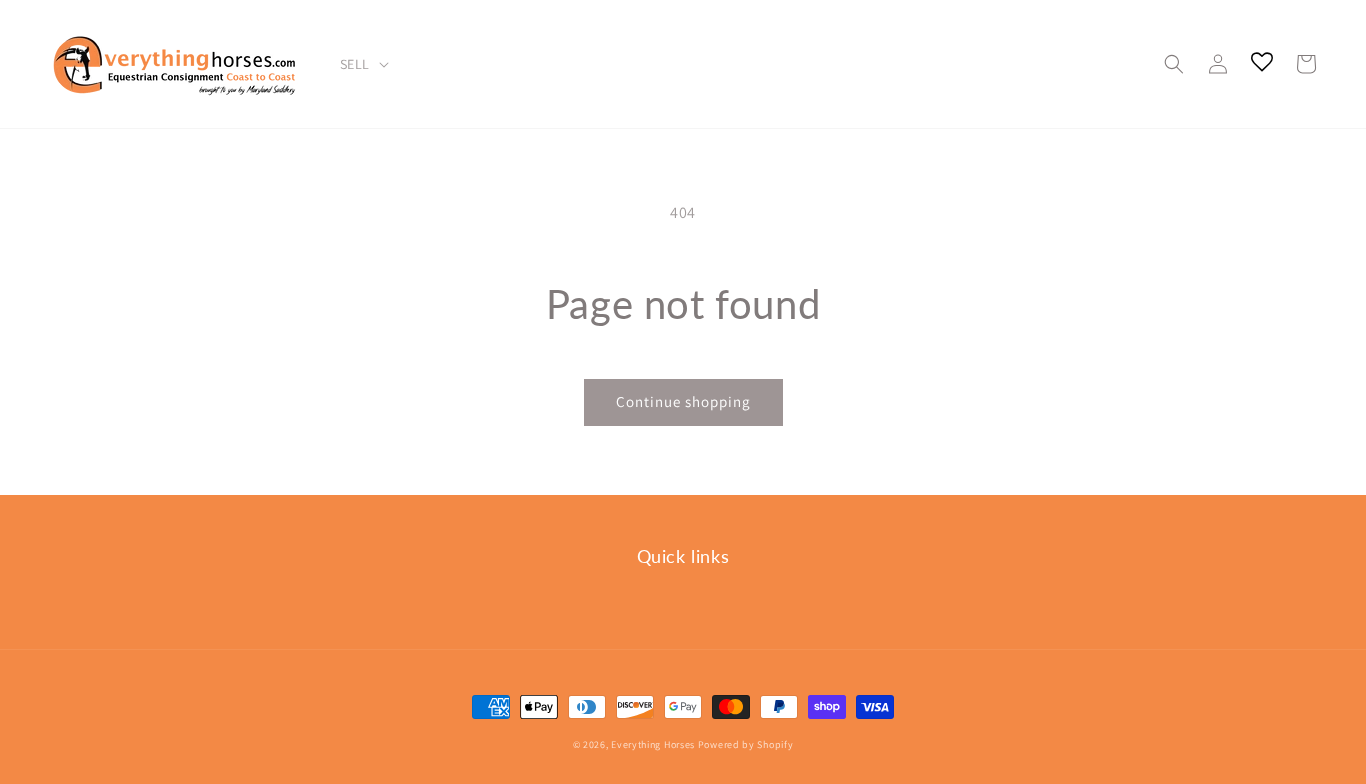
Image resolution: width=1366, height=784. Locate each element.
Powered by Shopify (746, 744)
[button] (1174, 64)
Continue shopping (683, 401)
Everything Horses (653, 744)
